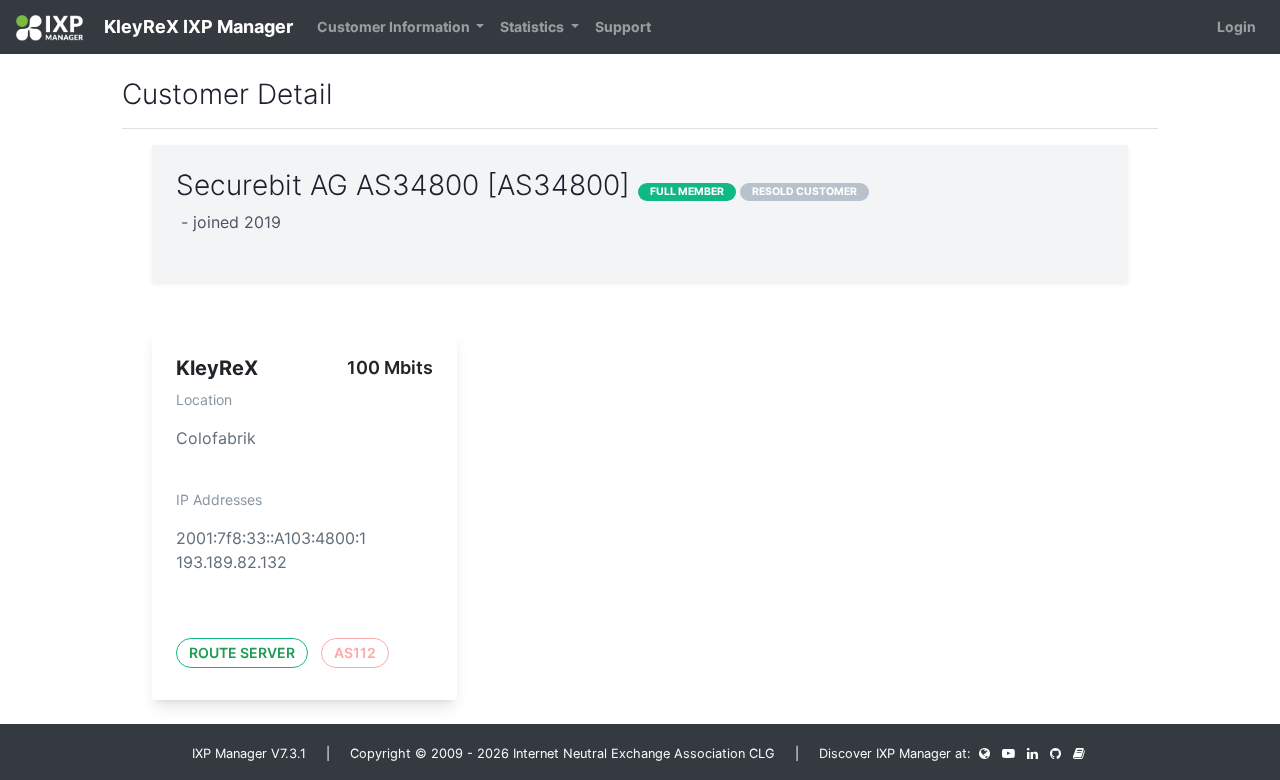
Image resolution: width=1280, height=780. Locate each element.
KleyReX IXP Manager (196, 26)
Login (1236, 26)
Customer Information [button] (395, 26)
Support (623, 26)
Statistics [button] (533, 26)
